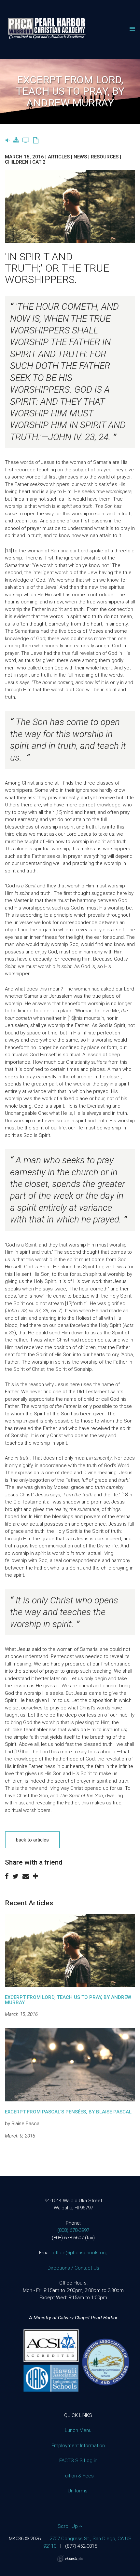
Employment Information (78, 2446)
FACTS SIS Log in (78, 2461)
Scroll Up (68, 2526)
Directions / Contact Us (73, 2268)
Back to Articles (32, 1840)
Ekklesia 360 (70, 2559)
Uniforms (78, 2491)
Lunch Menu (78, 2430)
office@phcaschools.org (80, 2253)
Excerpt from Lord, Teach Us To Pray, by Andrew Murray (68, 2000)
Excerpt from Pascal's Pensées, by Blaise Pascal (68, 2112)
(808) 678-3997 (73, 2230)
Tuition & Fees (78, 2476)
